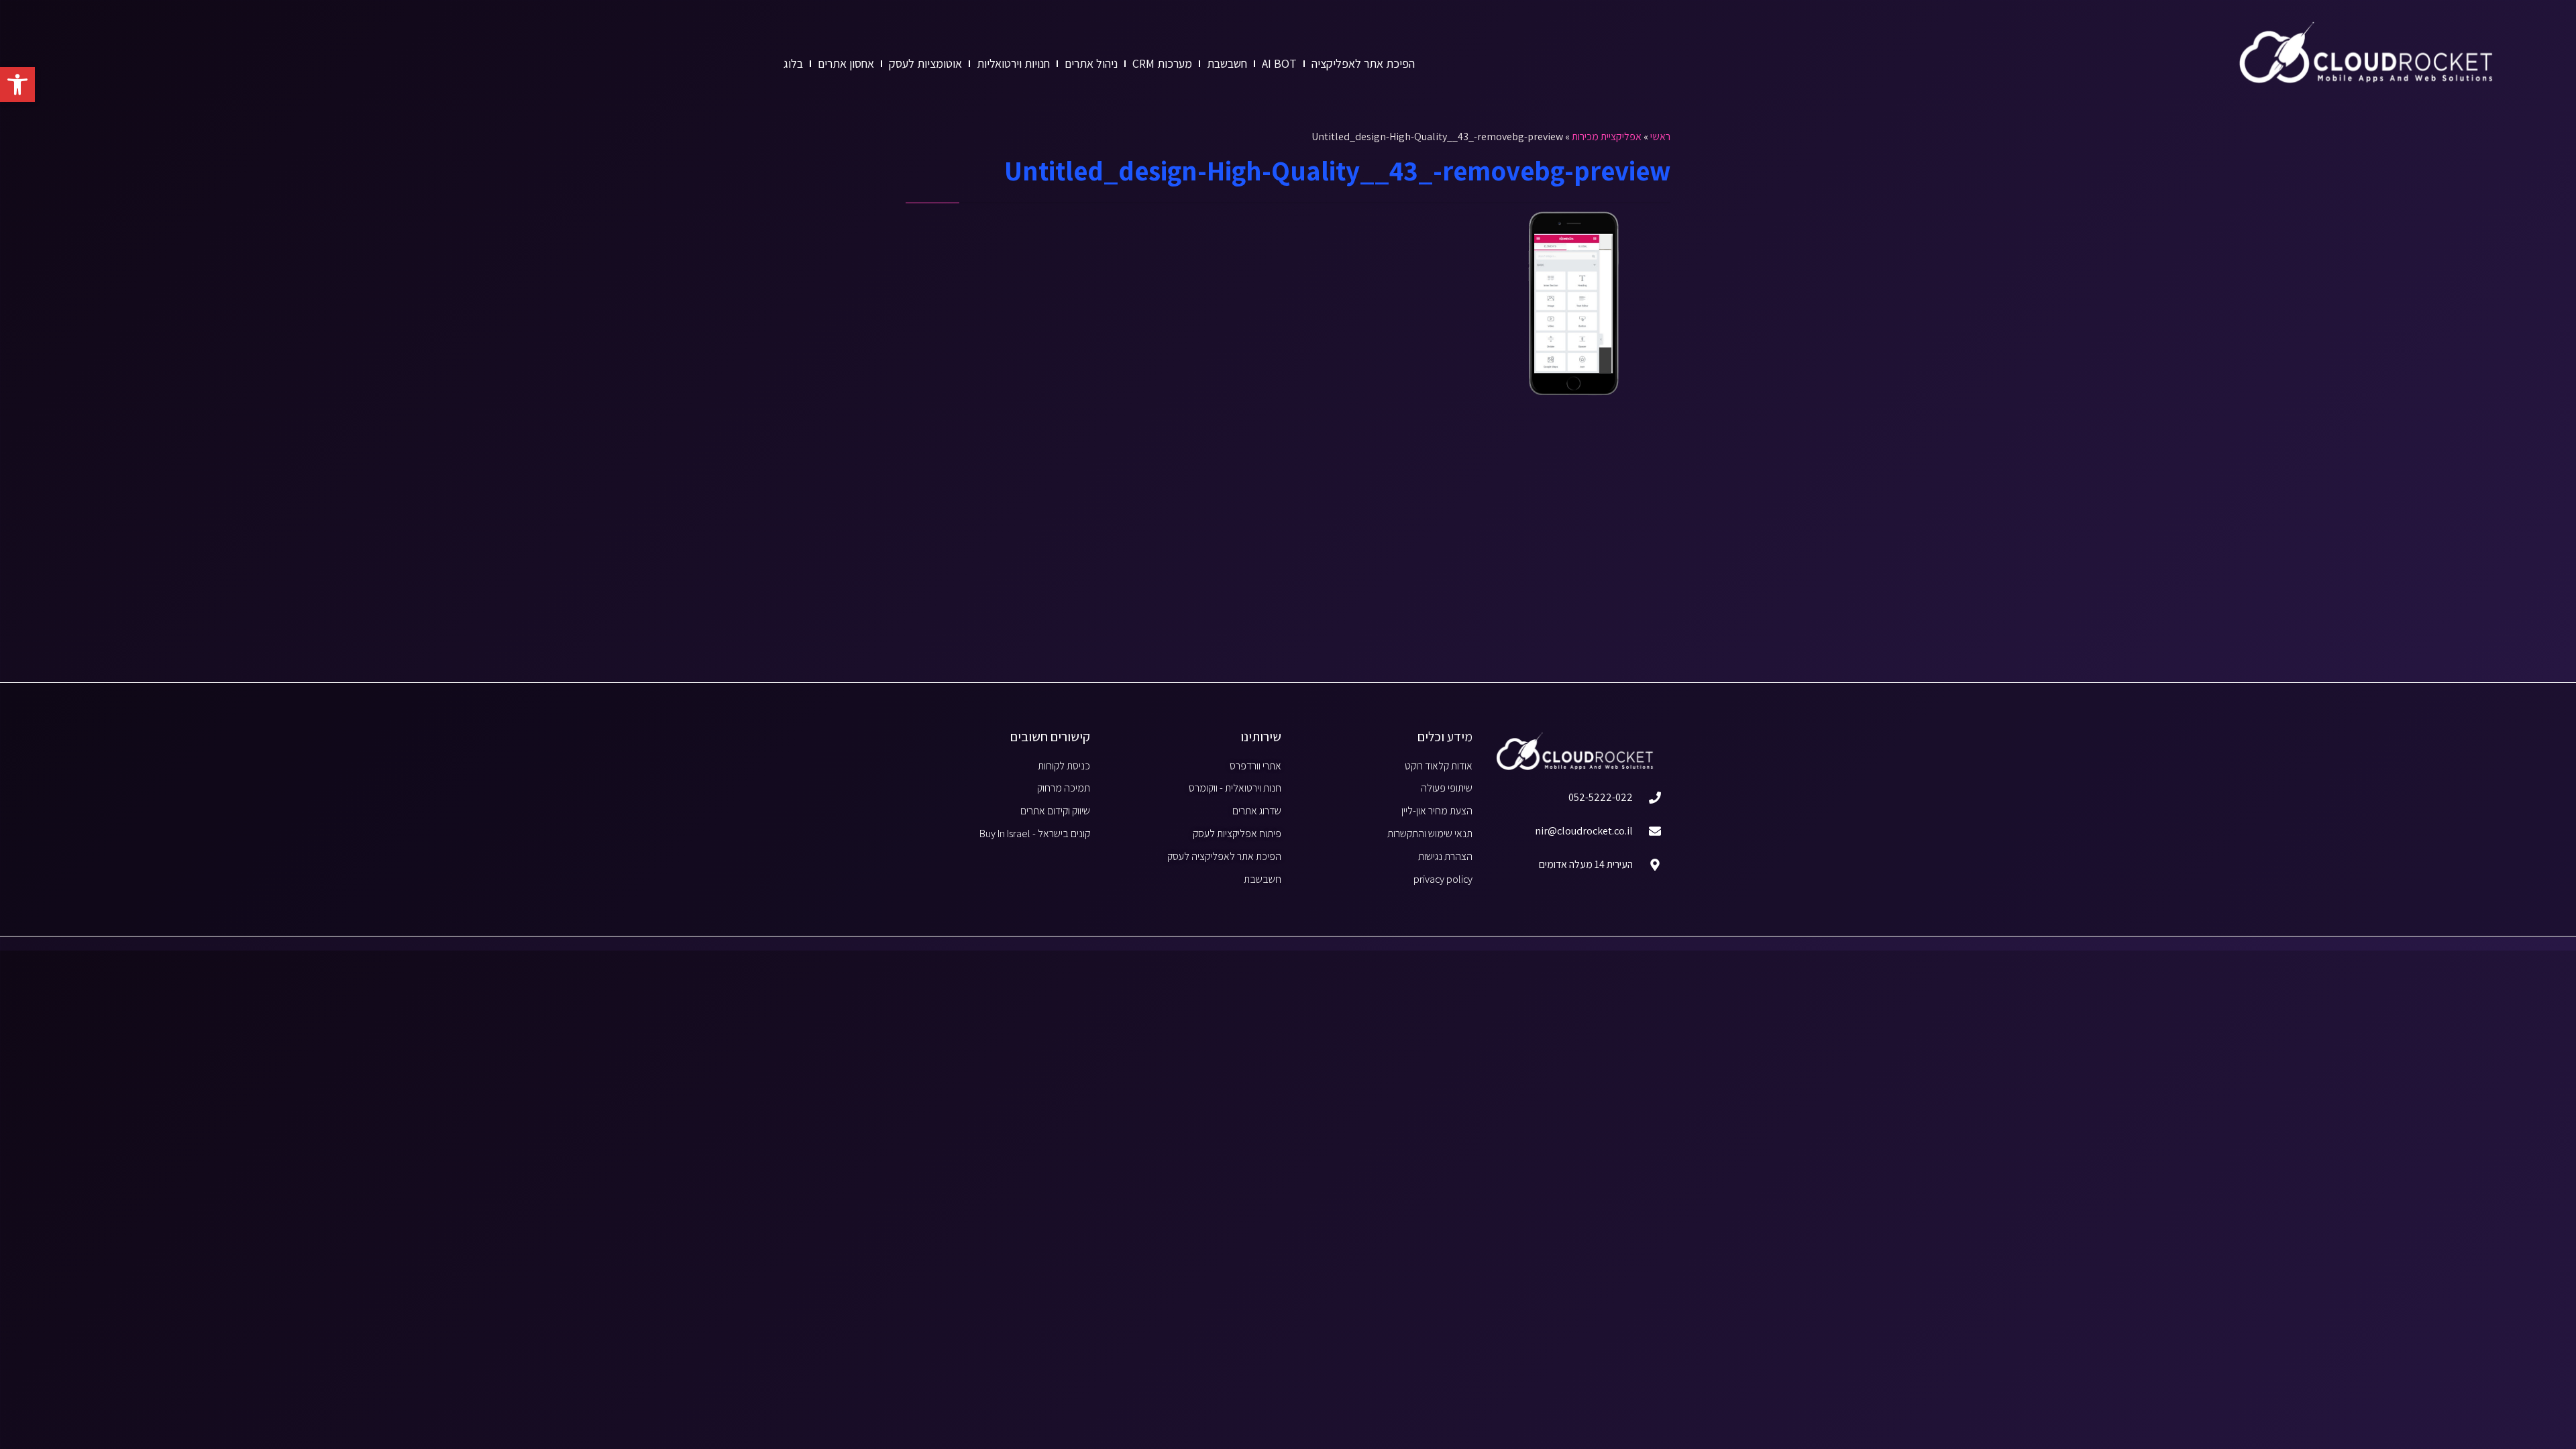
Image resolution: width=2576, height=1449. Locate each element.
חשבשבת (1227, 63)
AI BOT (1279, 63)
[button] (17, 85)
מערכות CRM (1162, 63)
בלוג (793, 63)
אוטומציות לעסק (925, 63)
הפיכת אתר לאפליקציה (1363, 63)
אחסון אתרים (846, 63)
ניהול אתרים (1091, 63)
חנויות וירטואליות (1013, 63)
